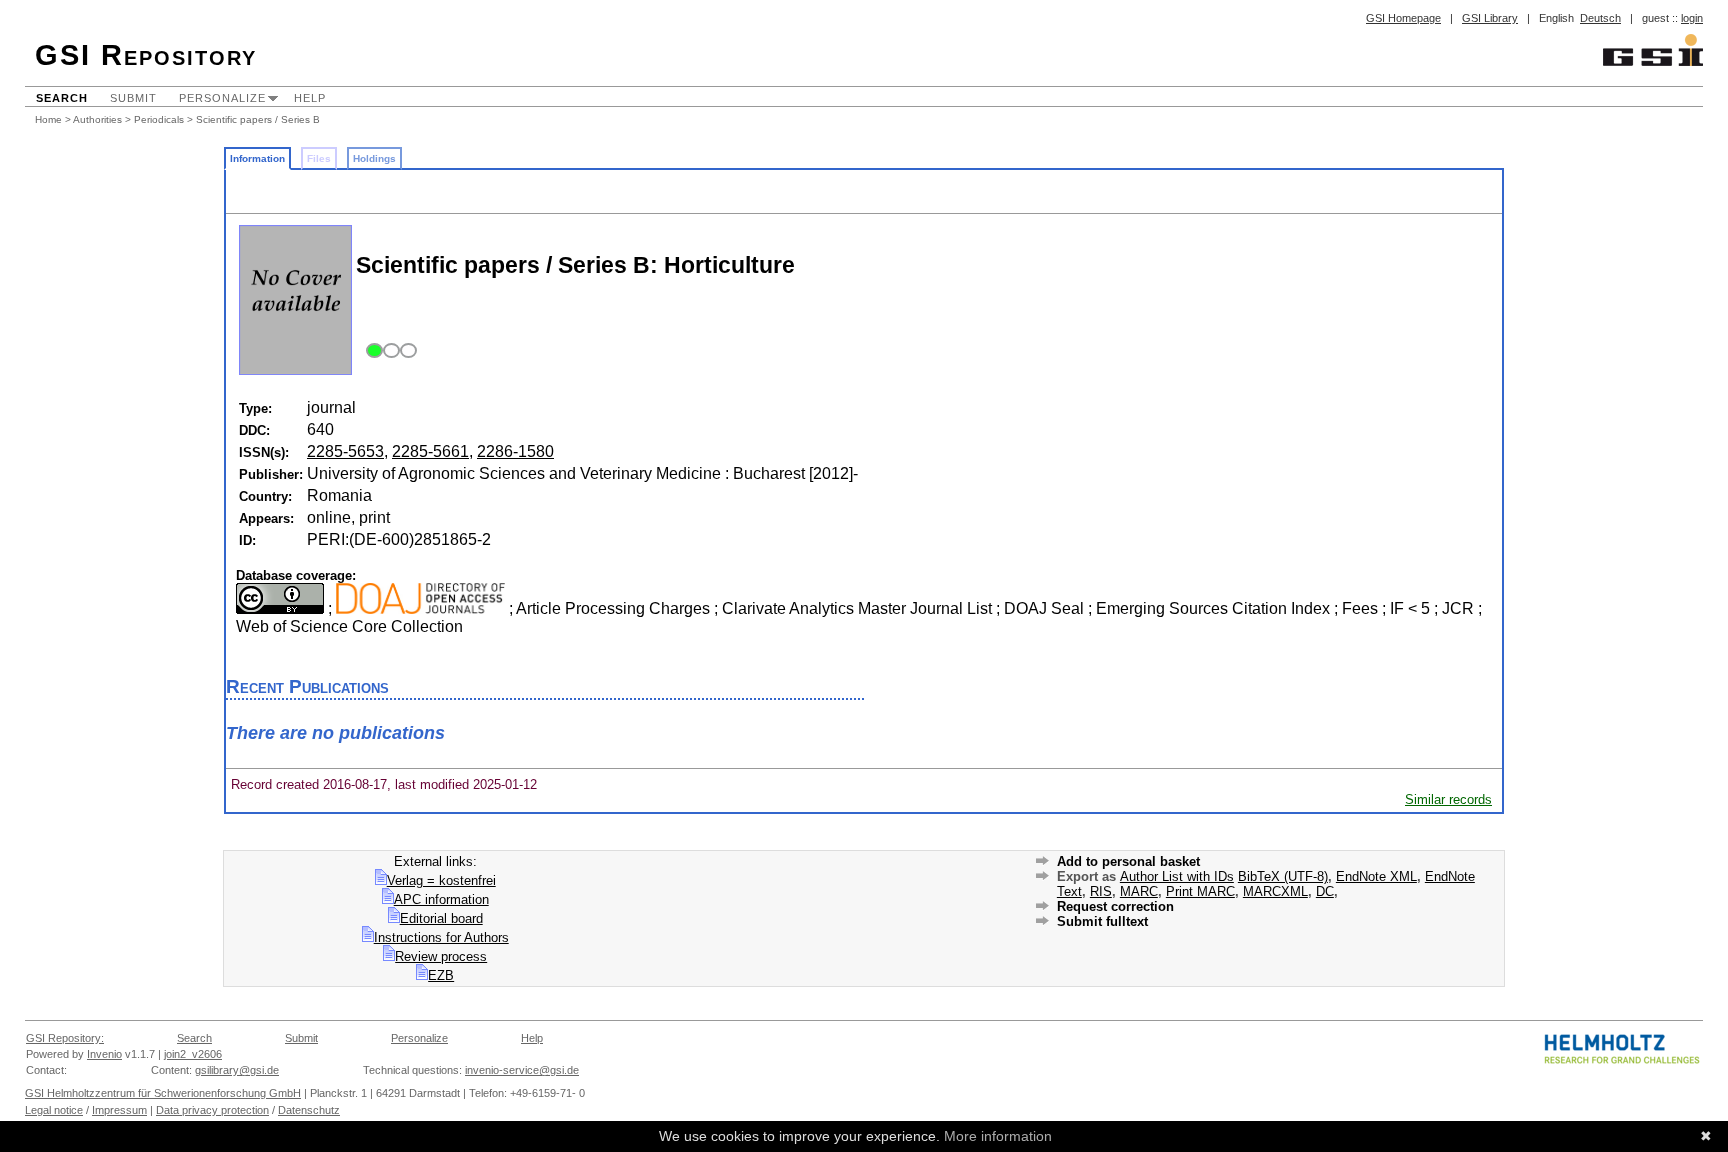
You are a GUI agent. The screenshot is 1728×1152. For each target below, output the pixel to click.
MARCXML (1275, 891)
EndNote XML (1376, 876)
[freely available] (388, 351)
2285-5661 (430, 451)
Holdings (374, 158)
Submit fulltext (1102, 921)
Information (257, 158)
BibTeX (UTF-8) (1283, 876)
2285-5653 (345, 451)
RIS (1101, 891)
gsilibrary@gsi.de (237, 1070)
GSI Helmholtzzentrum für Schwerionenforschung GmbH (163, 1093)
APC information (441, 899)
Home (48, 119)
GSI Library (1490, 18)
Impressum (119, 1110)
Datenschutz (309, 1110)
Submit (133, 98)
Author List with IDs (1177, 876)
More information (998, 1136)
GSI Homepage (1403, 18)
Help (310, 98)
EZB (441, 975)
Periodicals (159, 119)
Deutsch (1600, 18)
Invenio (104, 1054)
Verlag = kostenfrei (441, 880)
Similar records (1448, 799)
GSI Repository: (65, 1038)
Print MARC (1200, 891)
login (1692, 18)
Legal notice (54, 1110)
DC (1325, 891)
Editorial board (441, 918)
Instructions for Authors (441, 937)
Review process (441, 956)
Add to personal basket (1128, 861)
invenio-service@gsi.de (522, 1070)
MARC (1139, 891)
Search (62, 98)
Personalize (222, 98)
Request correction (1115, 906)
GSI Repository (146, 55)
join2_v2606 (193, 1054)
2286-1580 (515, 451)
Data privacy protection (212, 1110)
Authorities (97, 119)
